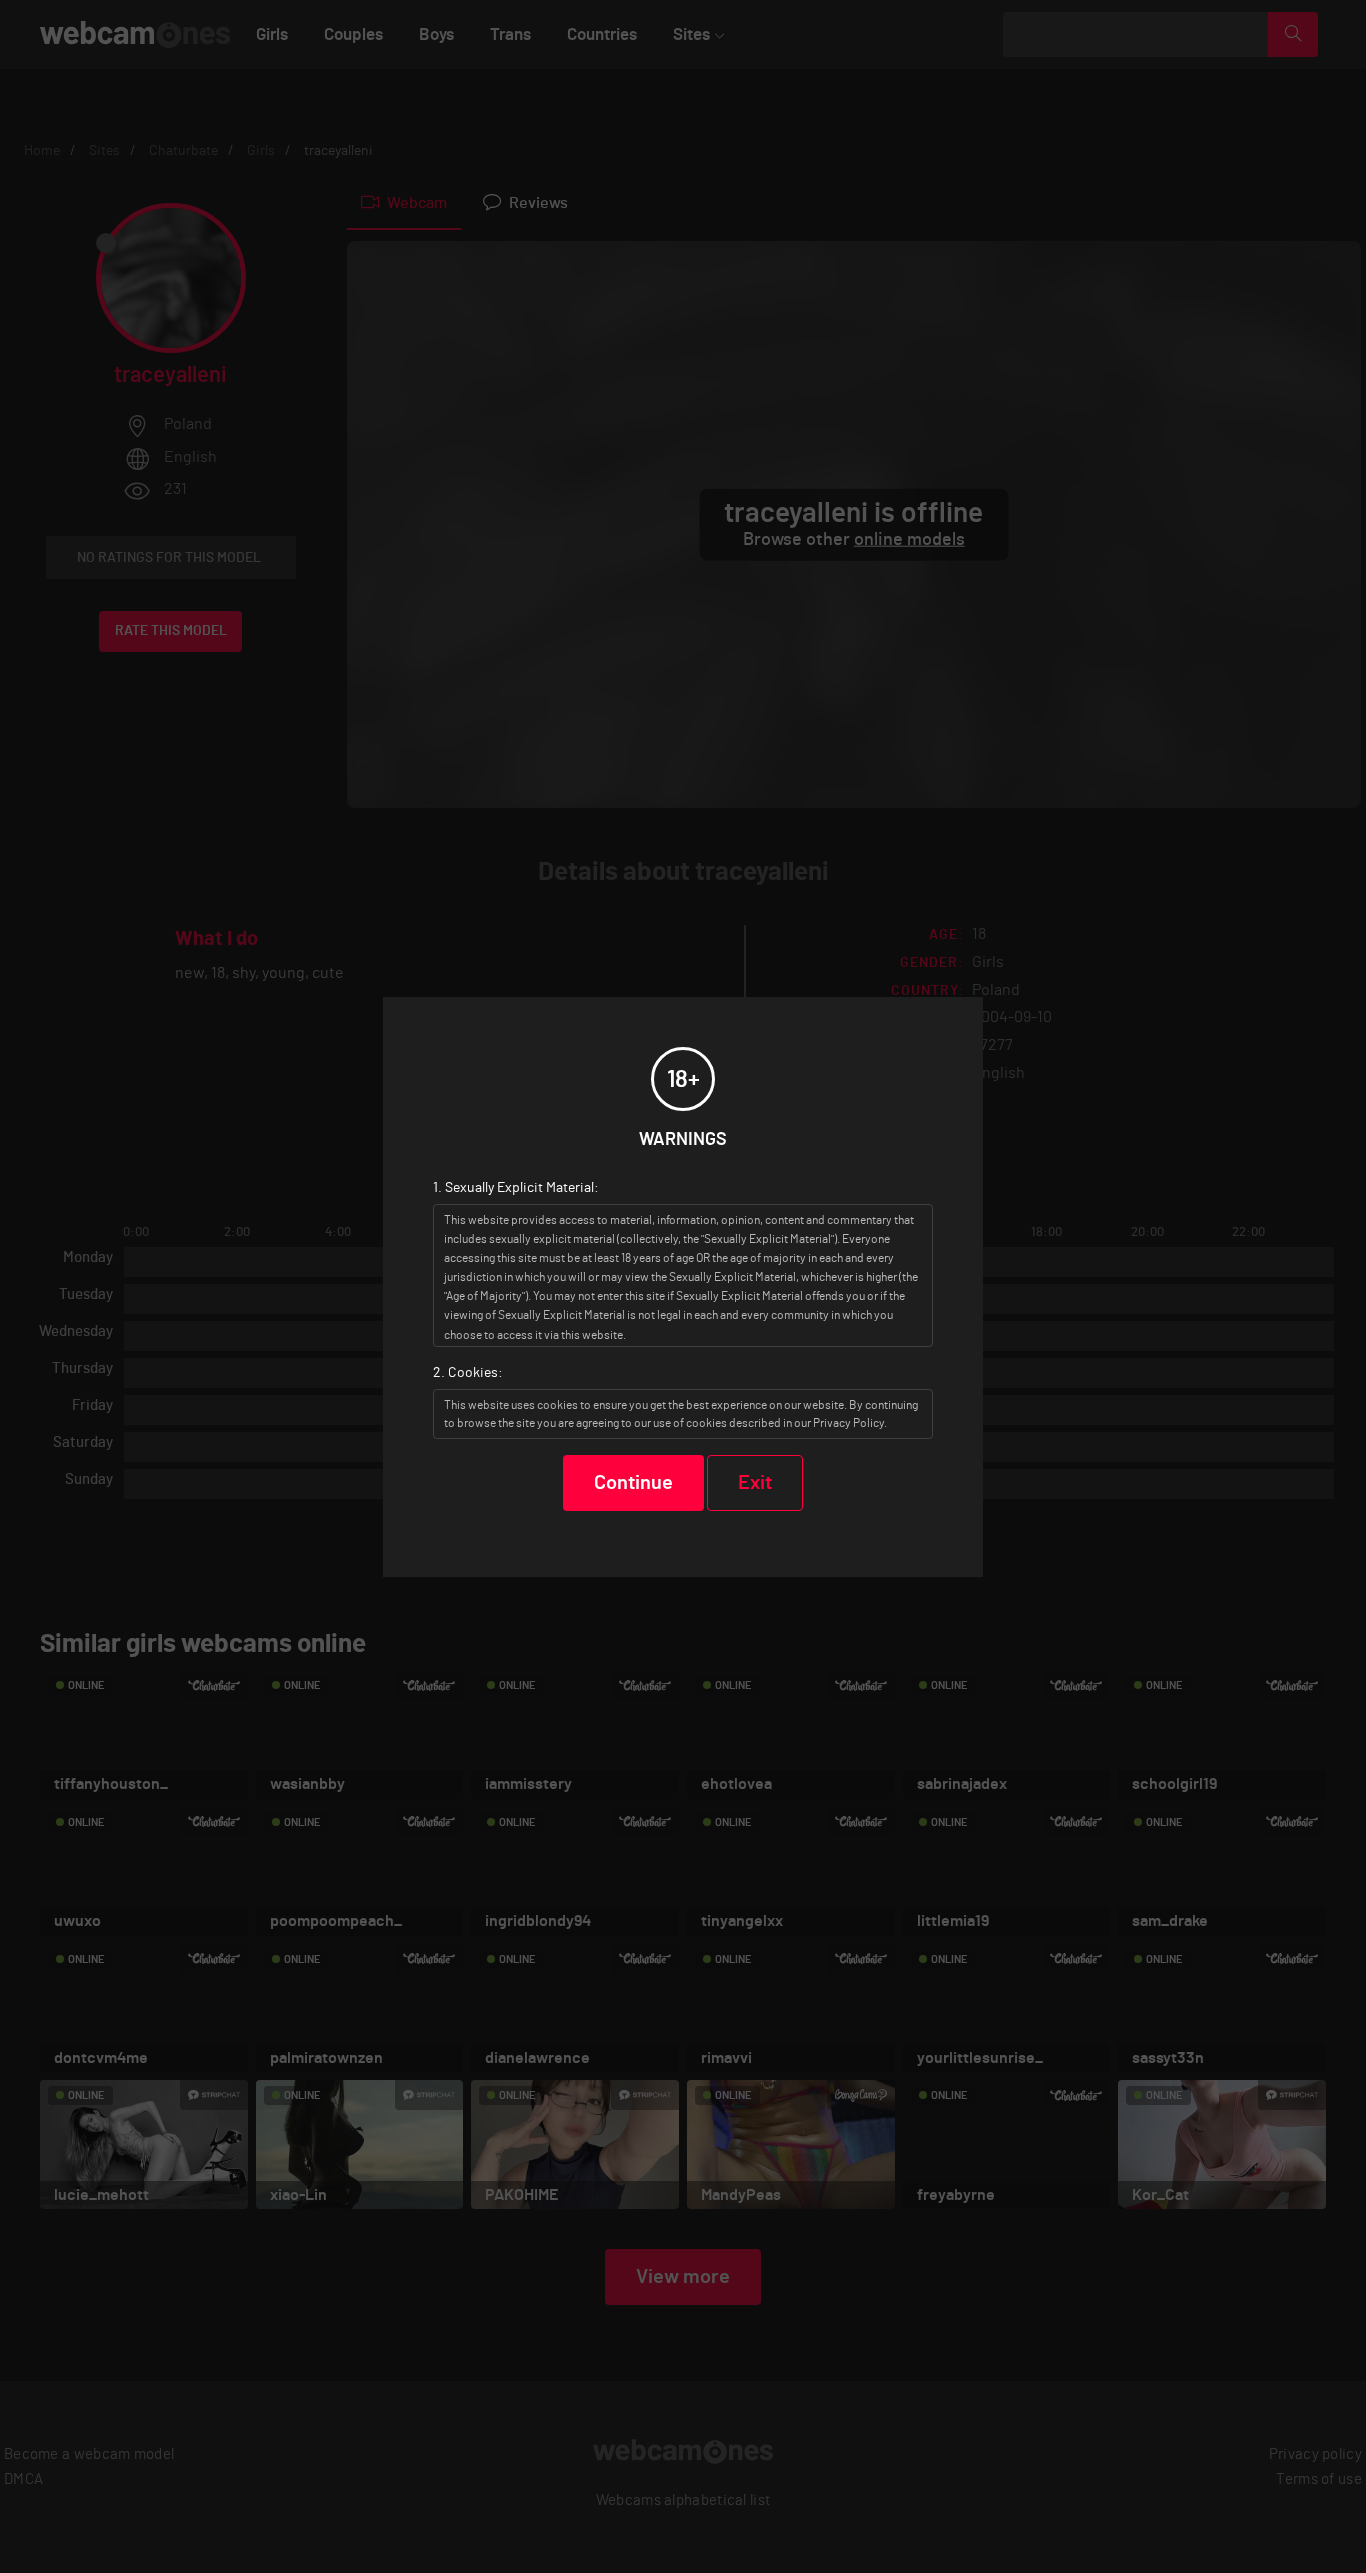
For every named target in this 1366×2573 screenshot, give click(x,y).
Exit (755, 1483)
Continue (633, 1483)
